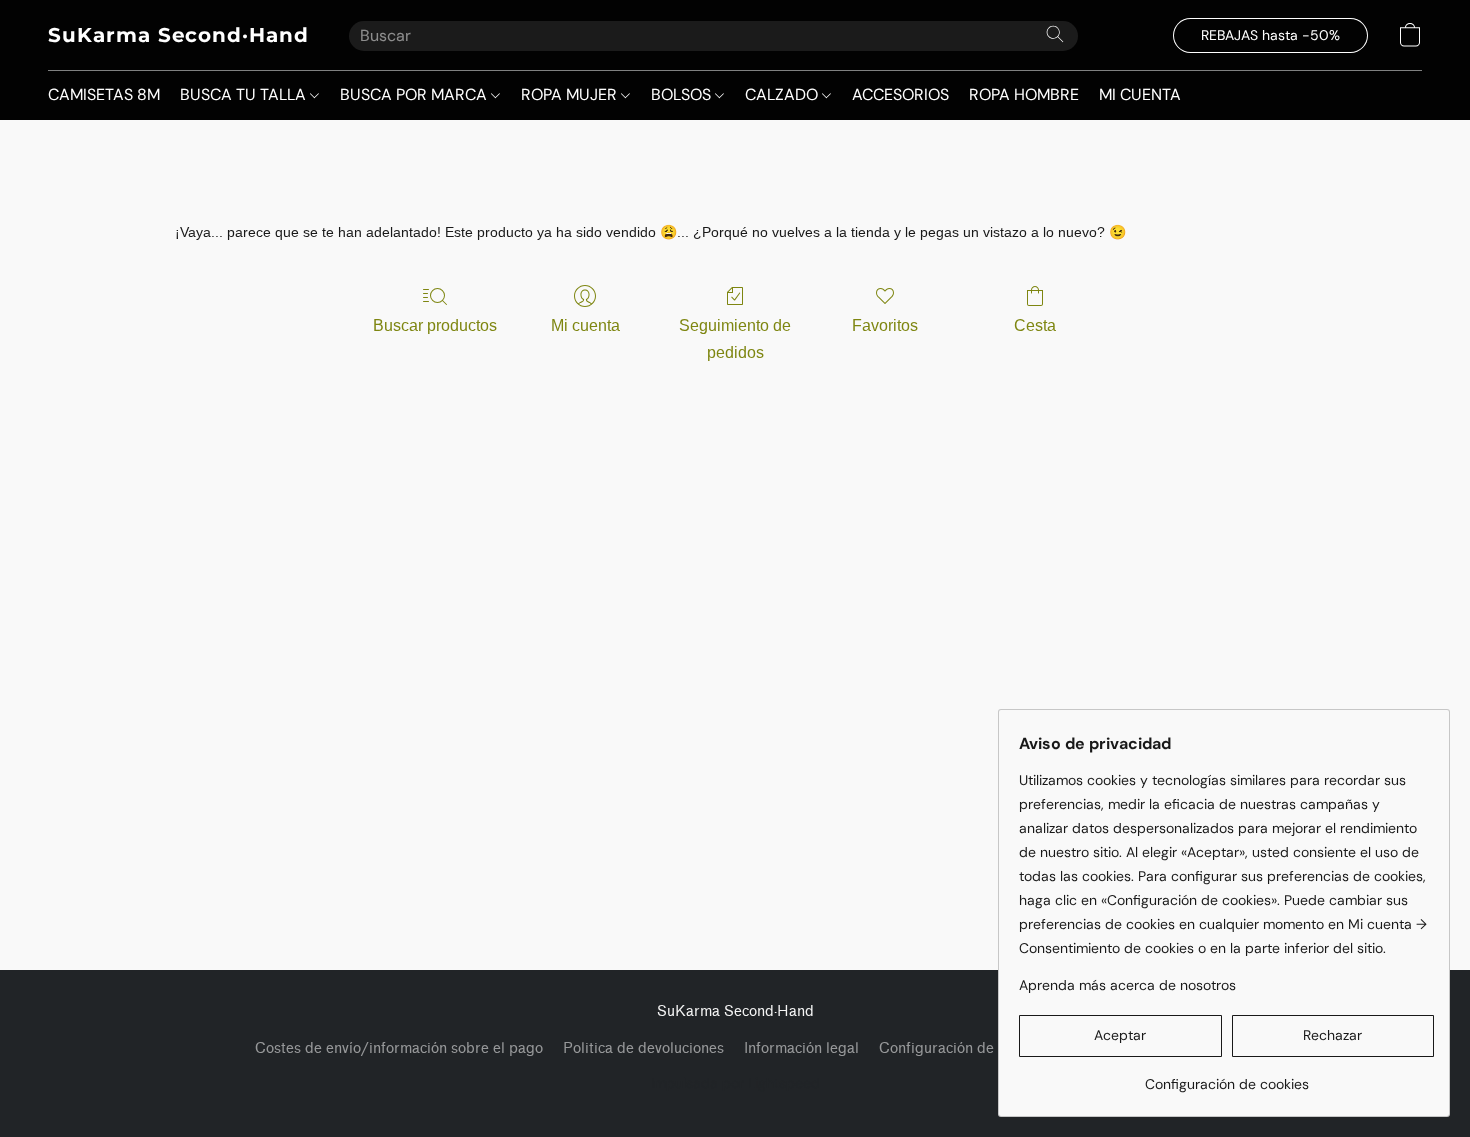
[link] (1226, 1076)
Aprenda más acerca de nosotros (1127, 985)
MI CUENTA (1140, 94)
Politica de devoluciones (643, 1048)
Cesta (1035, 325)
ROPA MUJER (571, 94)
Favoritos (885, 325)
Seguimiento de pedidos (735, 338)
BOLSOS (683, 94)
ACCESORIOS (900, 94)
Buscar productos (435, 325)
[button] (178, 35)
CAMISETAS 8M (104, 94)
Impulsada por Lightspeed (735, 1083)
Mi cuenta (585, 325)
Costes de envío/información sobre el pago (399, 1048)
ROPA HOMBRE (1024, 94)
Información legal (801, 1048)
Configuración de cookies (963, 1048)
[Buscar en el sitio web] (1055, 34)
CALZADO (783, 94)
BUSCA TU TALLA (245, 94)
